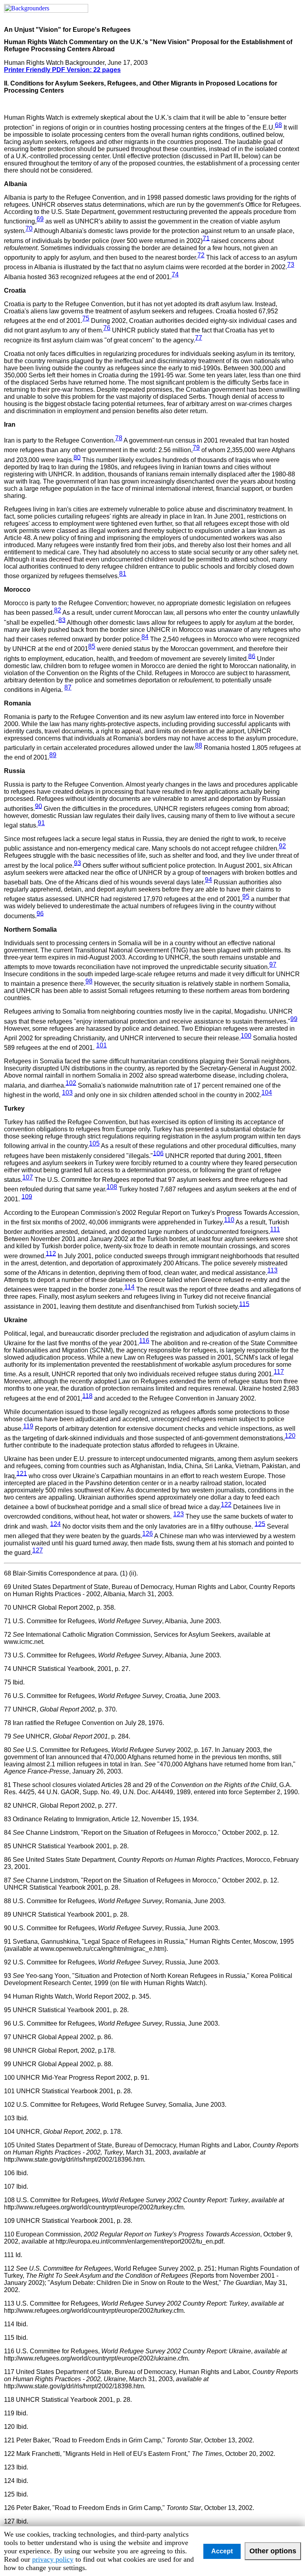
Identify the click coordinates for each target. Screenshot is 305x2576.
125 (260, 1524)
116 (144, 1341)
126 (148, 1534)
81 (123, 574)
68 (278, 125)
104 (267, 1093)
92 (282, 846)
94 (208, 880)
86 (252, 656)
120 (290, 1436)
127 (38, 1550)
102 (71, 1083)
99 (294, 1019)
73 (291, 265)
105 (94, 1143)
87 (68, 687)
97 (273, 965)
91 (41, 823)
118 (87, 1396)
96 (40, 913)
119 (28, 1426)
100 (246, 1036)
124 (55, 1524)
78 (119, 438)
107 (28, 1177)
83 (62, 620)
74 (175, 274)
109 (27, 1196)
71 (206, 238)
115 (244, 1304)
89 (53, 755)
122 (226, 1505)
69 (40, 219)
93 (77, 863)
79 (196, 448)
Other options (273, 2551)
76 (107, 328)
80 (77, 457)
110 (229, 1220)
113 (272, 1270)
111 (275, 1229)
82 (58, 610)
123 (179, 1514)
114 (129, 1287)
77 (199, 337)
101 (101, 1045)
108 (112, 1187)
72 (201, 255)
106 (158, 1153)
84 (145, 637)
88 (199, 745)
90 (39, 806)
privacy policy (53, 2559)
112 (51, 1253)
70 (29, 228)
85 (92, 646)
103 (67, 1093)
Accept (222, 2551)
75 (86, 318)
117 (279, 1372)
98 (89, 981)
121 (22, 1473)
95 (246, 897)
